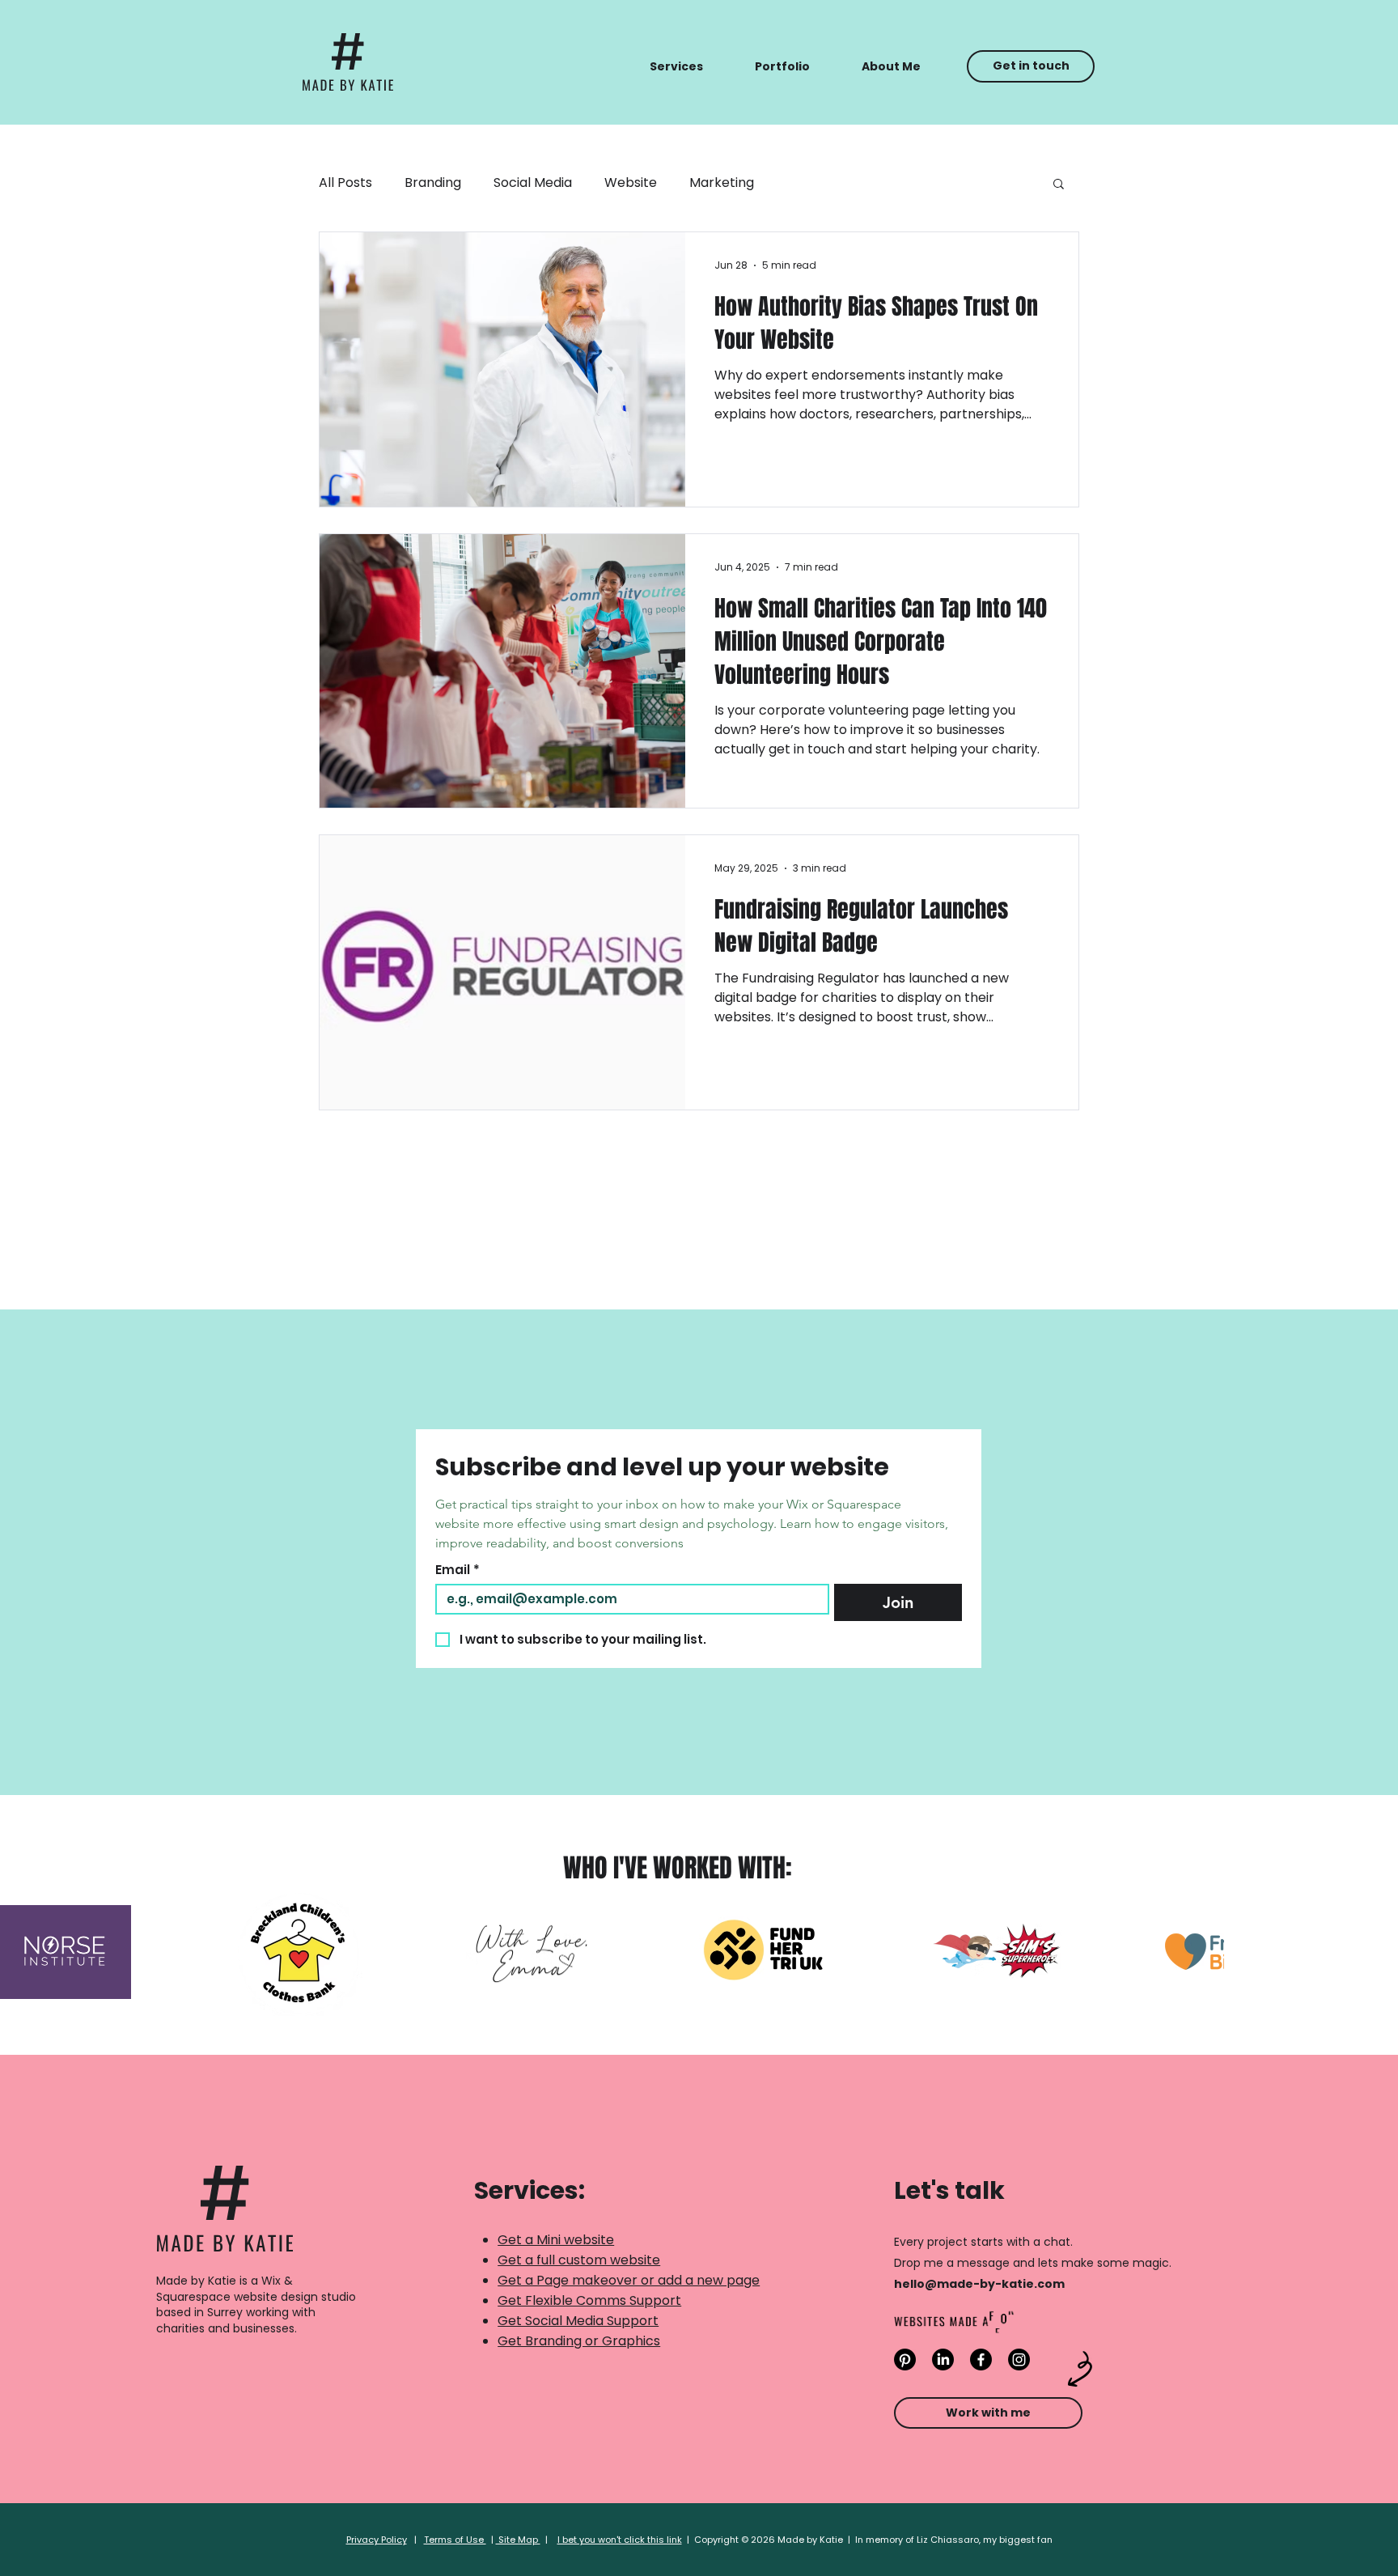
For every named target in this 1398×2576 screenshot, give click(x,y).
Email (458, 1570)
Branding (433, 182)
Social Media (533, 182)
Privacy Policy (377, 2540)
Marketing (722, 182)
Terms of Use (455, 2540)
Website (631, 182)
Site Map (518, 2540)
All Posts (345, 182)
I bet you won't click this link (620, 2540)
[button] (676, 66)
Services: (530, 2190)
